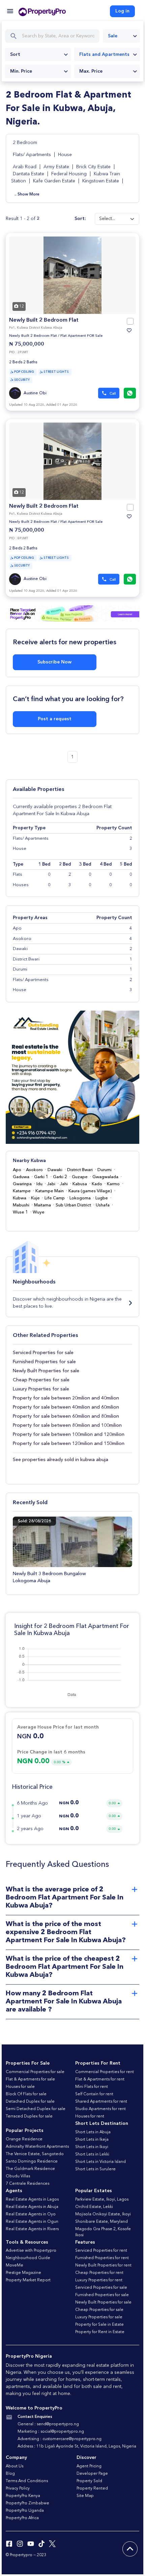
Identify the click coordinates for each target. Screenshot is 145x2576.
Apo (17, 1170)
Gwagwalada (105, 1177)
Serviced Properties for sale (43, 1353)
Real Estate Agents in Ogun (32, 2222)
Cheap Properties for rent (99, 2273)
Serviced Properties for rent (101, 2251)
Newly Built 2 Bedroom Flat (44, 320)
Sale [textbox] (113, 36)
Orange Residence (24, 2139)
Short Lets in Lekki (92, 2154)
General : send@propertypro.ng (48, 2424)
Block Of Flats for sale (26, 2094)
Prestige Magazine (23, 2273)
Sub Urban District (73, 1205)
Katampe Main (50, 1191)
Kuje (35, 1198)
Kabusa (80, 1184)
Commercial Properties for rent (105, 2072)
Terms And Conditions (27, 2481)
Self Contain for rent (94, 2094)
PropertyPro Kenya (23, 2496)
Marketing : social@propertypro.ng (51, 2432)
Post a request (55, 719)
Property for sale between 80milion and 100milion (67, 1425)
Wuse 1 (20, 1212)
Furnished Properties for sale (44, 1362)
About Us (14, 2466)
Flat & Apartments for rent (100, 2079)
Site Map (85, 2496)
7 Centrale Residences (27, 2184)
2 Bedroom (25, 143)
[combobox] (121, 36)
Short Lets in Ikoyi (92, 2147)
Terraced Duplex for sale (29, 2116)
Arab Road (25, 167)
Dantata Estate (28, 174)
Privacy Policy (18, 2489)
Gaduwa (21, 1177)
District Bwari (80, 1170)
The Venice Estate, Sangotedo (35, 2154)
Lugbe (102, 1198)
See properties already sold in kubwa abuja (61, 1460)
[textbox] (38, 55)
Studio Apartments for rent (100, 2109)
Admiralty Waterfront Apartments (37, 2147)
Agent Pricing (89, 2466)
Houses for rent (90, 2116)
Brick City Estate (93, 167)
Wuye (39, 1212)
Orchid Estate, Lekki (94, 2207)
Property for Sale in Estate (99, 2325)
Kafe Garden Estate (54, 181)
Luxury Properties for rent (99, 2280)
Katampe (22, 1191)
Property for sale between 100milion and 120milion (69, 1435)
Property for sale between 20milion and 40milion (66, 1398)
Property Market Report (28, 2280)
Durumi (105, 1170)
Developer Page (92, 2474)
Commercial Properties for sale (35, 2072)
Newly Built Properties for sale (46, 1371)
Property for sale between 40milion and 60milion (66, 1407)
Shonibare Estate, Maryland (101, 2222)
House (65, 155)
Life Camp (55, 1198)
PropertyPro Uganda (25, 2511)
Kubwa (20, 1198)
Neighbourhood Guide (28, 2258)
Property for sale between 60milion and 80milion (66, 1416)
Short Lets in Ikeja (92, 2140)
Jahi (64, 1184)
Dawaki (55, 1170)
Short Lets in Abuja (93, 2132)
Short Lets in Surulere (95, 2169)
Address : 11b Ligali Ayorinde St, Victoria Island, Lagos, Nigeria (77, 2446)
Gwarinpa (22, 1184)
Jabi (51, 1184)
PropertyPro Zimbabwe (27, 2503)
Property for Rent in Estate (100, 2332)
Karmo (113, 1184)
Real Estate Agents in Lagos (32, 2200)
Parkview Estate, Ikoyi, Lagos (102, 2200)
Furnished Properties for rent (102, 2258)
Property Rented (92, 2489)
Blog (10, 2474)
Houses (21, 885)
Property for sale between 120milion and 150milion (69, 1444)
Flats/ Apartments (33, 155)
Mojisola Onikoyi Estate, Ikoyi (103, 2214)
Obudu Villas (18, 2176)
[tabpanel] (72, 275)
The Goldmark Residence (30, 2169)
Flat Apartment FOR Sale (81, 336)
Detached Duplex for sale (30, 2102)
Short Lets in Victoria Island (100, 2162)
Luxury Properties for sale (41, 1389)
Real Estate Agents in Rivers (32, 2229)
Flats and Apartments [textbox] (104, 55)
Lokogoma (80, 1198)
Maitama (42, 1205)
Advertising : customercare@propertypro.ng (60, 2439)
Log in (122, 11)
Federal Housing (69, 174)
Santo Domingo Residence (32, 2162)
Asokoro (34, 1170)
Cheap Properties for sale (41, 1380)
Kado (97, 1184)
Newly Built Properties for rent (103, 2265)
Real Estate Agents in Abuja (32, 2207)
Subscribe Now (54, 662)
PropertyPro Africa (22, 2518)
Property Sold (89, 2481)
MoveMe (14, 2265)
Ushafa (103, 1205)
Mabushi (21, 1205)
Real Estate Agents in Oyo (31, 2214)
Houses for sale (20, 2087)
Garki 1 (41, 1177)
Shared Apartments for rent (101, 2102)
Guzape (80, 1177)
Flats (18, 875)
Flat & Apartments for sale (30, 2079)
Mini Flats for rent (92, 2087)
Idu (39, 1184)
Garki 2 (60, 1177)
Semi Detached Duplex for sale (36, 2109)
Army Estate (56, 167)
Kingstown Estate (101, 181)
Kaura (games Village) (90, 1191)
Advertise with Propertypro (31, 2251)
